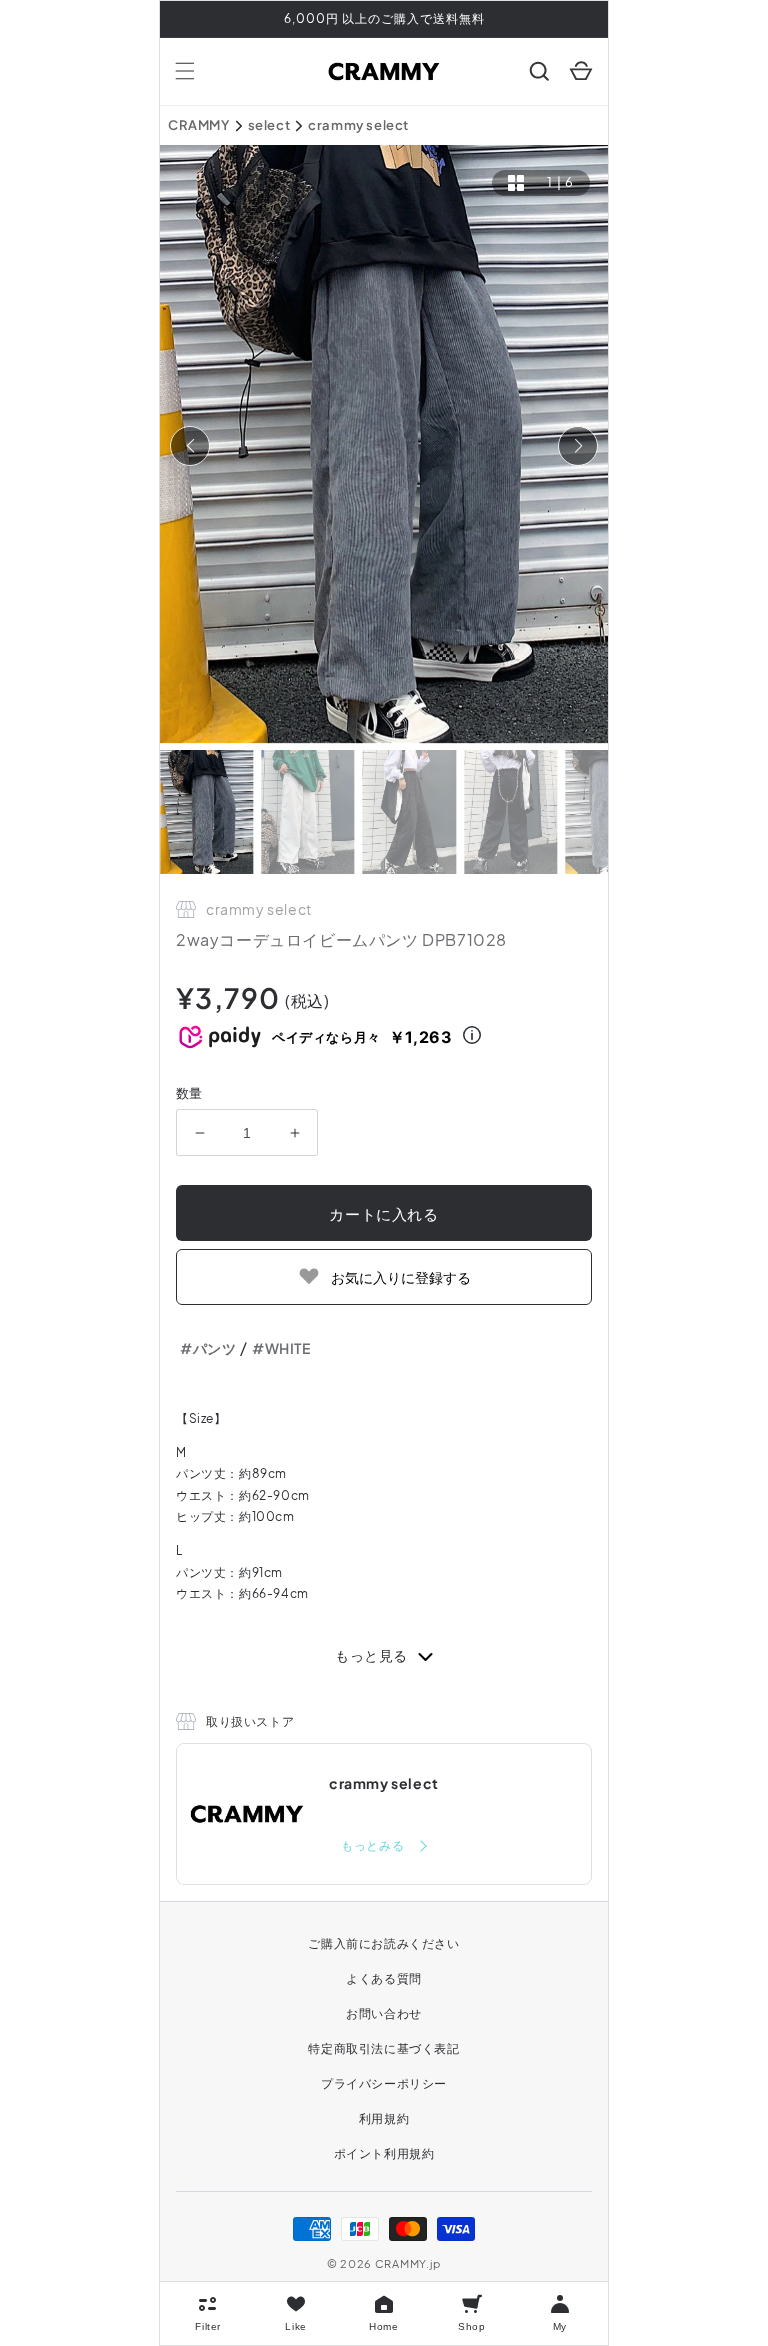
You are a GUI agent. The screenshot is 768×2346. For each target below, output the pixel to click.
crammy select (358, 125)
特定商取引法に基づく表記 (383, 2048)
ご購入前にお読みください (383, 1943)
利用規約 (384, 2118)
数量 (189, 1093)
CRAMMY (199, 125)
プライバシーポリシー (384, 2083)
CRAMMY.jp (408, 2263)
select (269, 125)
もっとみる (374, 1845)
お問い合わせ (384, 2013)
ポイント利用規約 (384, 2153)
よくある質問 (384, 1978)
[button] (185, 71)
